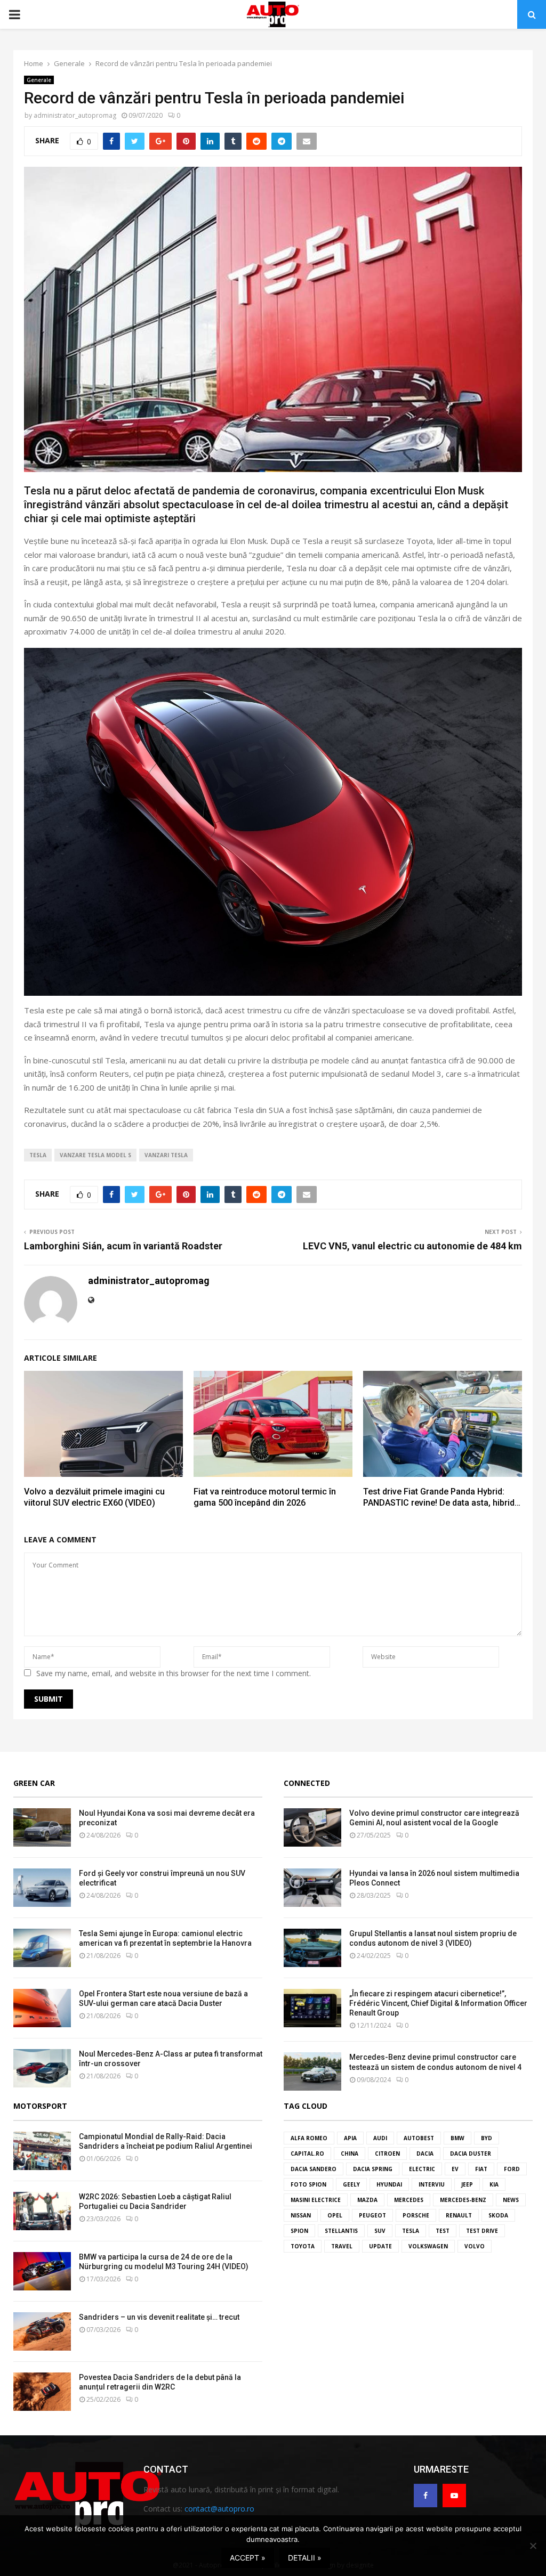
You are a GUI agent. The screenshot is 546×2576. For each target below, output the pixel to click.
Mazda (367, 2200)
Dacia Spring (373, 2169)
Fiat (481, 2169)
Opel (335, 2215)
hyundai (389, 2184)
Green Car (34, 1783)
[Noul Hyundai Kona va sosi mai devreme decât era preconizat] (42, 1827)
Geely (351, 2184)
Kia (494, 2184)
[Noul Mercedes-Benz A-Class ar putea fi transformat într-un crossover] (42, 2068)
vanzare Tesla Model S (95, 1155)
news (511, 2200)
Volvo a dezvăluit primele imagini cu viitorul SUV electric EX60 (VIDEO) (94, 1497)
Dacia (425, 2154)
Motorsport (40, 2106)
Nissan (301, 2215)
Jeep (467, 2184)
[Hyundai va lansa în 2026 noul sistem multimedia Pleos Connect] (312, 1888)
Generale (39, 80)
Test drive (482, 2231)
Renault (459, 2215)
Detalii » (305, 2558)
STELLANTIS (341, 2231)
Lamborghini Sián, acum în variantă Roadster (123, 1246)
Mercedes (409, 2200)
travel (342, 2246)
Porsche (416, 2215)
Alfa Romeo (309, 2138)
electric (422, 2169)
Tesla (38, 1155)
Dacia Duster (471, 2154)
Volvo (475, 2246)
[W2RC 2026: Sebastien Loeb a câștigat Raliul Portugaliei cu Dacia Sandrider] (42, 2211)
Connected (307, 1783)
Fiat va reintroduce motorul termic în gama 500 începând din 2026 (265, 1497)
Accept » (248, 2558)
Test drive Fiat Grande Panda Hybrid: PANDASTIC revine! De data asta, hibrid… (442, 1497)
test (443, 2231)
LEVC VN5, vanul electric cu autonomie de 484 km (412, 1246)
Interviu (432, 2184)
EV (455, 2169)
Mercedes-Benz (463, 2200)
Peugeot (372, 2215)
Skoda (498, 2215)
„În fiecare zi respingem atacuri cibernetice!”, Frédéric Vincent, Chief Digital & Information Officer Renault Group (438, 2003)
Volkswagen (428, 2246)
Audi (380, 2138)
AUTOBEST (419, 2138)
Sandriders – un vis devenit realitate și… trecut (159, 2317)
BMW (457, 2138)
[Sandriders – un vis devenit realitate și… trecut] (42, 2331)
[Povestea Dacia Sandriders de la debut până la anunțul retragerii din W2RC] (42, 2392)
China (350, 2154)
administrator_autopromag (75, 115)
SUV (380, 2231)
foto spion (308, 2184)
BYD (487, 2138)
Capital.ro (307, 2154)
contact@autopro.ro (219, 2509)
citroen (387, 2154)
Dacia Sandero (314, 2169)
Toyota (303, 2246)
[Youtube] (454, 2496)
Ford (512, 2169)
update (380, 2246)
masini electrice (316, 2200)
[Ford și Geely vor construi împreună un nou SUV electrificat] (42, 1888)
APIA (350, 2138)
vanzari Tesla (166, 1155)
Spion (299, 2231)
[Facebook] (425, 2496)
